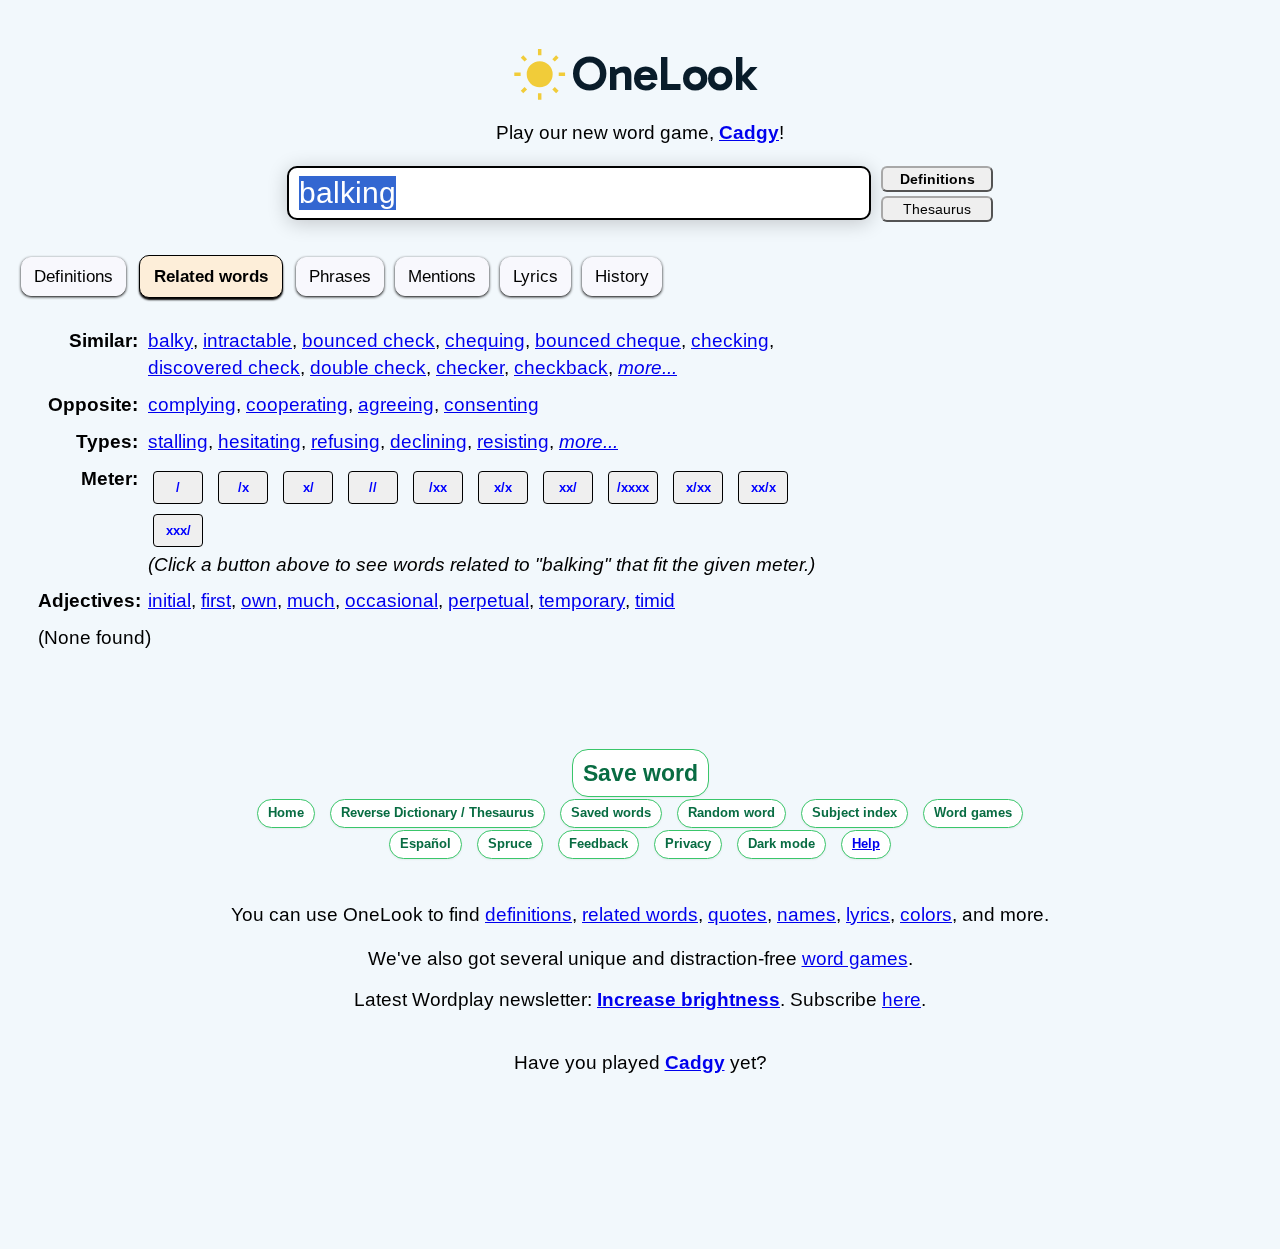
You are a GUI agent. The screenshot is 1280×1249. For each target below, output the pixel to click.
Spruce (510, 843)
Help (866, 843)
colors (926, 914)
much (311, 600)
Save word (640, 773)
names (806, 914)
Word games (973, 812)
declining (428, 441)
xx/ (568, 487)
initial (169, 600)
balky (170, 340)
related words (640, 914)
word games (855, 958)
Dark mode (781, 843)
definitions (528, 914)
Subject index (854, 812)
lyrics (868, 914)
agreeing (396, 404)
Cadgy (749, 132)
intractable (247, 340)
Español (425, 843)
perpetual (488, 600)
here (901, 999)
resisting (513, 441)
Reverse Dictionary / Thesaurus (437, 812)
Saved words (611, 812)
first (216, 600)
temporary (582, 600)
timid (655, 600)
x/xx (698, 487)
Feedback (598, 843)
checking (730, 340)
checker (470, 367)
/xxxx (633, 487)
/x (243, 487)
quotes (737, 914)
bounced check (368, 340)
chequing (485, 340)
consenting (491, 404)
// (373, 487)
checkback (561, 367)
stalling (178, 441)
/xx (438, 487)
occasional (391, 600)
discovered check (224, 367)
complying (192, 404)
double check (368, 367)
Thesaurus (937, 209)
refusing (345, 441)
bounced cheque (608, 340)
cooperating (297, 404)
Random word (731, 812)
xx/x (763, 487)
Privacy (688, 843)
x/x (503, 487)
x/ (308, 487)
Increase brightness (688, 999)
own (259, 600)
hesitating (259, 441)
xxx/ (178, 530)
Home (286, 812)
